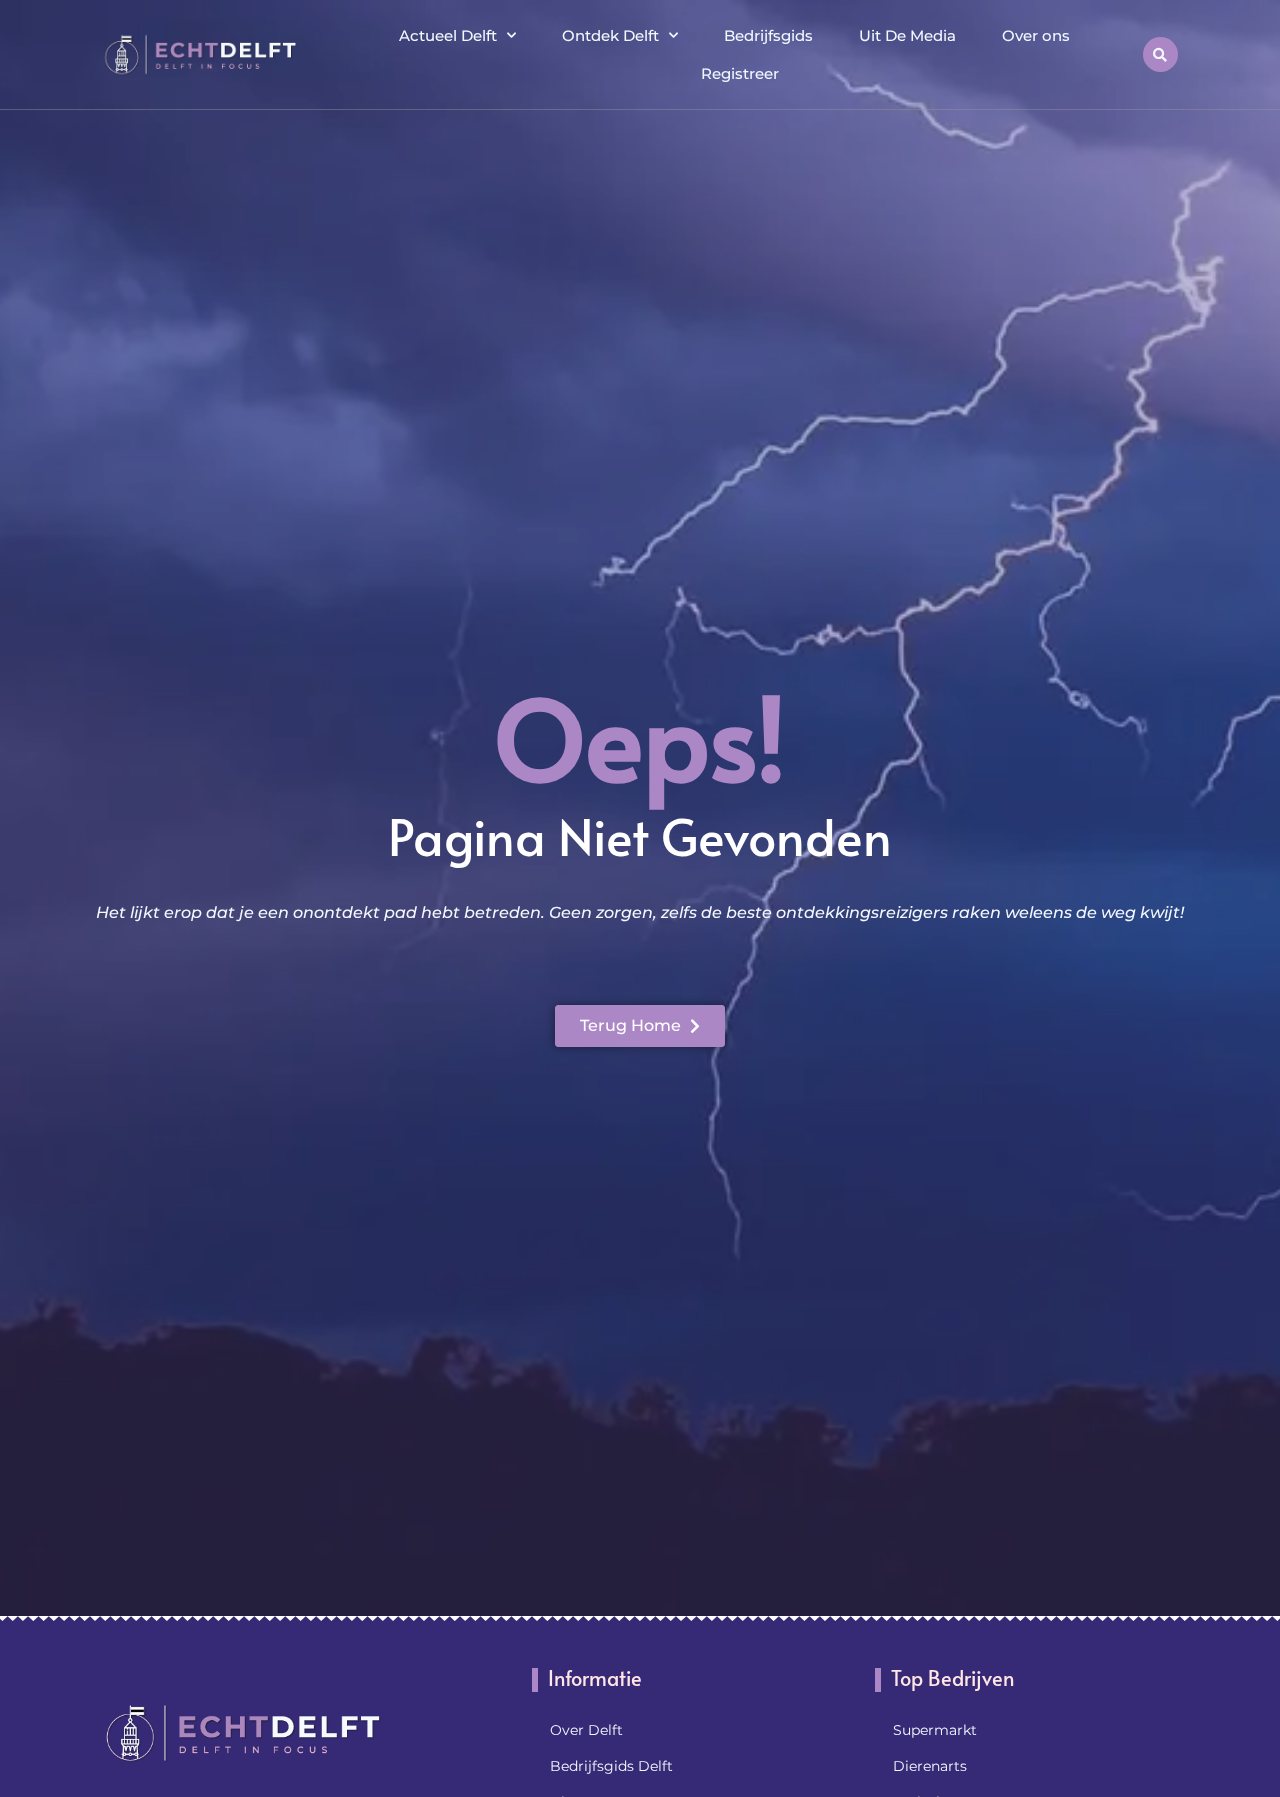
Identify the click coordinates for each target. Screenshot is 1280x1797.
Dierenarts (930, 1766)
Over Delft (586, 1730)
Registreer (740, 73)
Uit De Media (907, 35)
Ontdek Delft (610, 35)
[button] (1160, 54)
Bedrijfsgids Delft (611, 1766)
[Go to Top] (1200, 1644)
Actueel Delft (448, 35)
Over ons (1036, 35)
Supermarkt (935, 1730)
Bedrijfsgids (768, 35)
